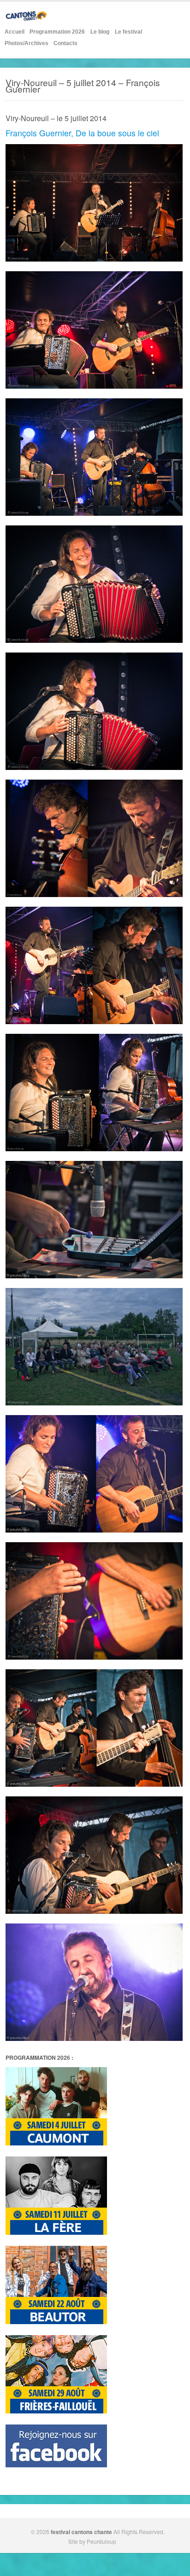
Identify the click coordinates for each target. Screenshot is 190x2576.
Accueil (15, 32)
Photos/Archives (27, 43)
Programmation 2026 (57, 32)
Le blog (100, 32)
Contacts (65, 43)
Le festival (128, 32)
